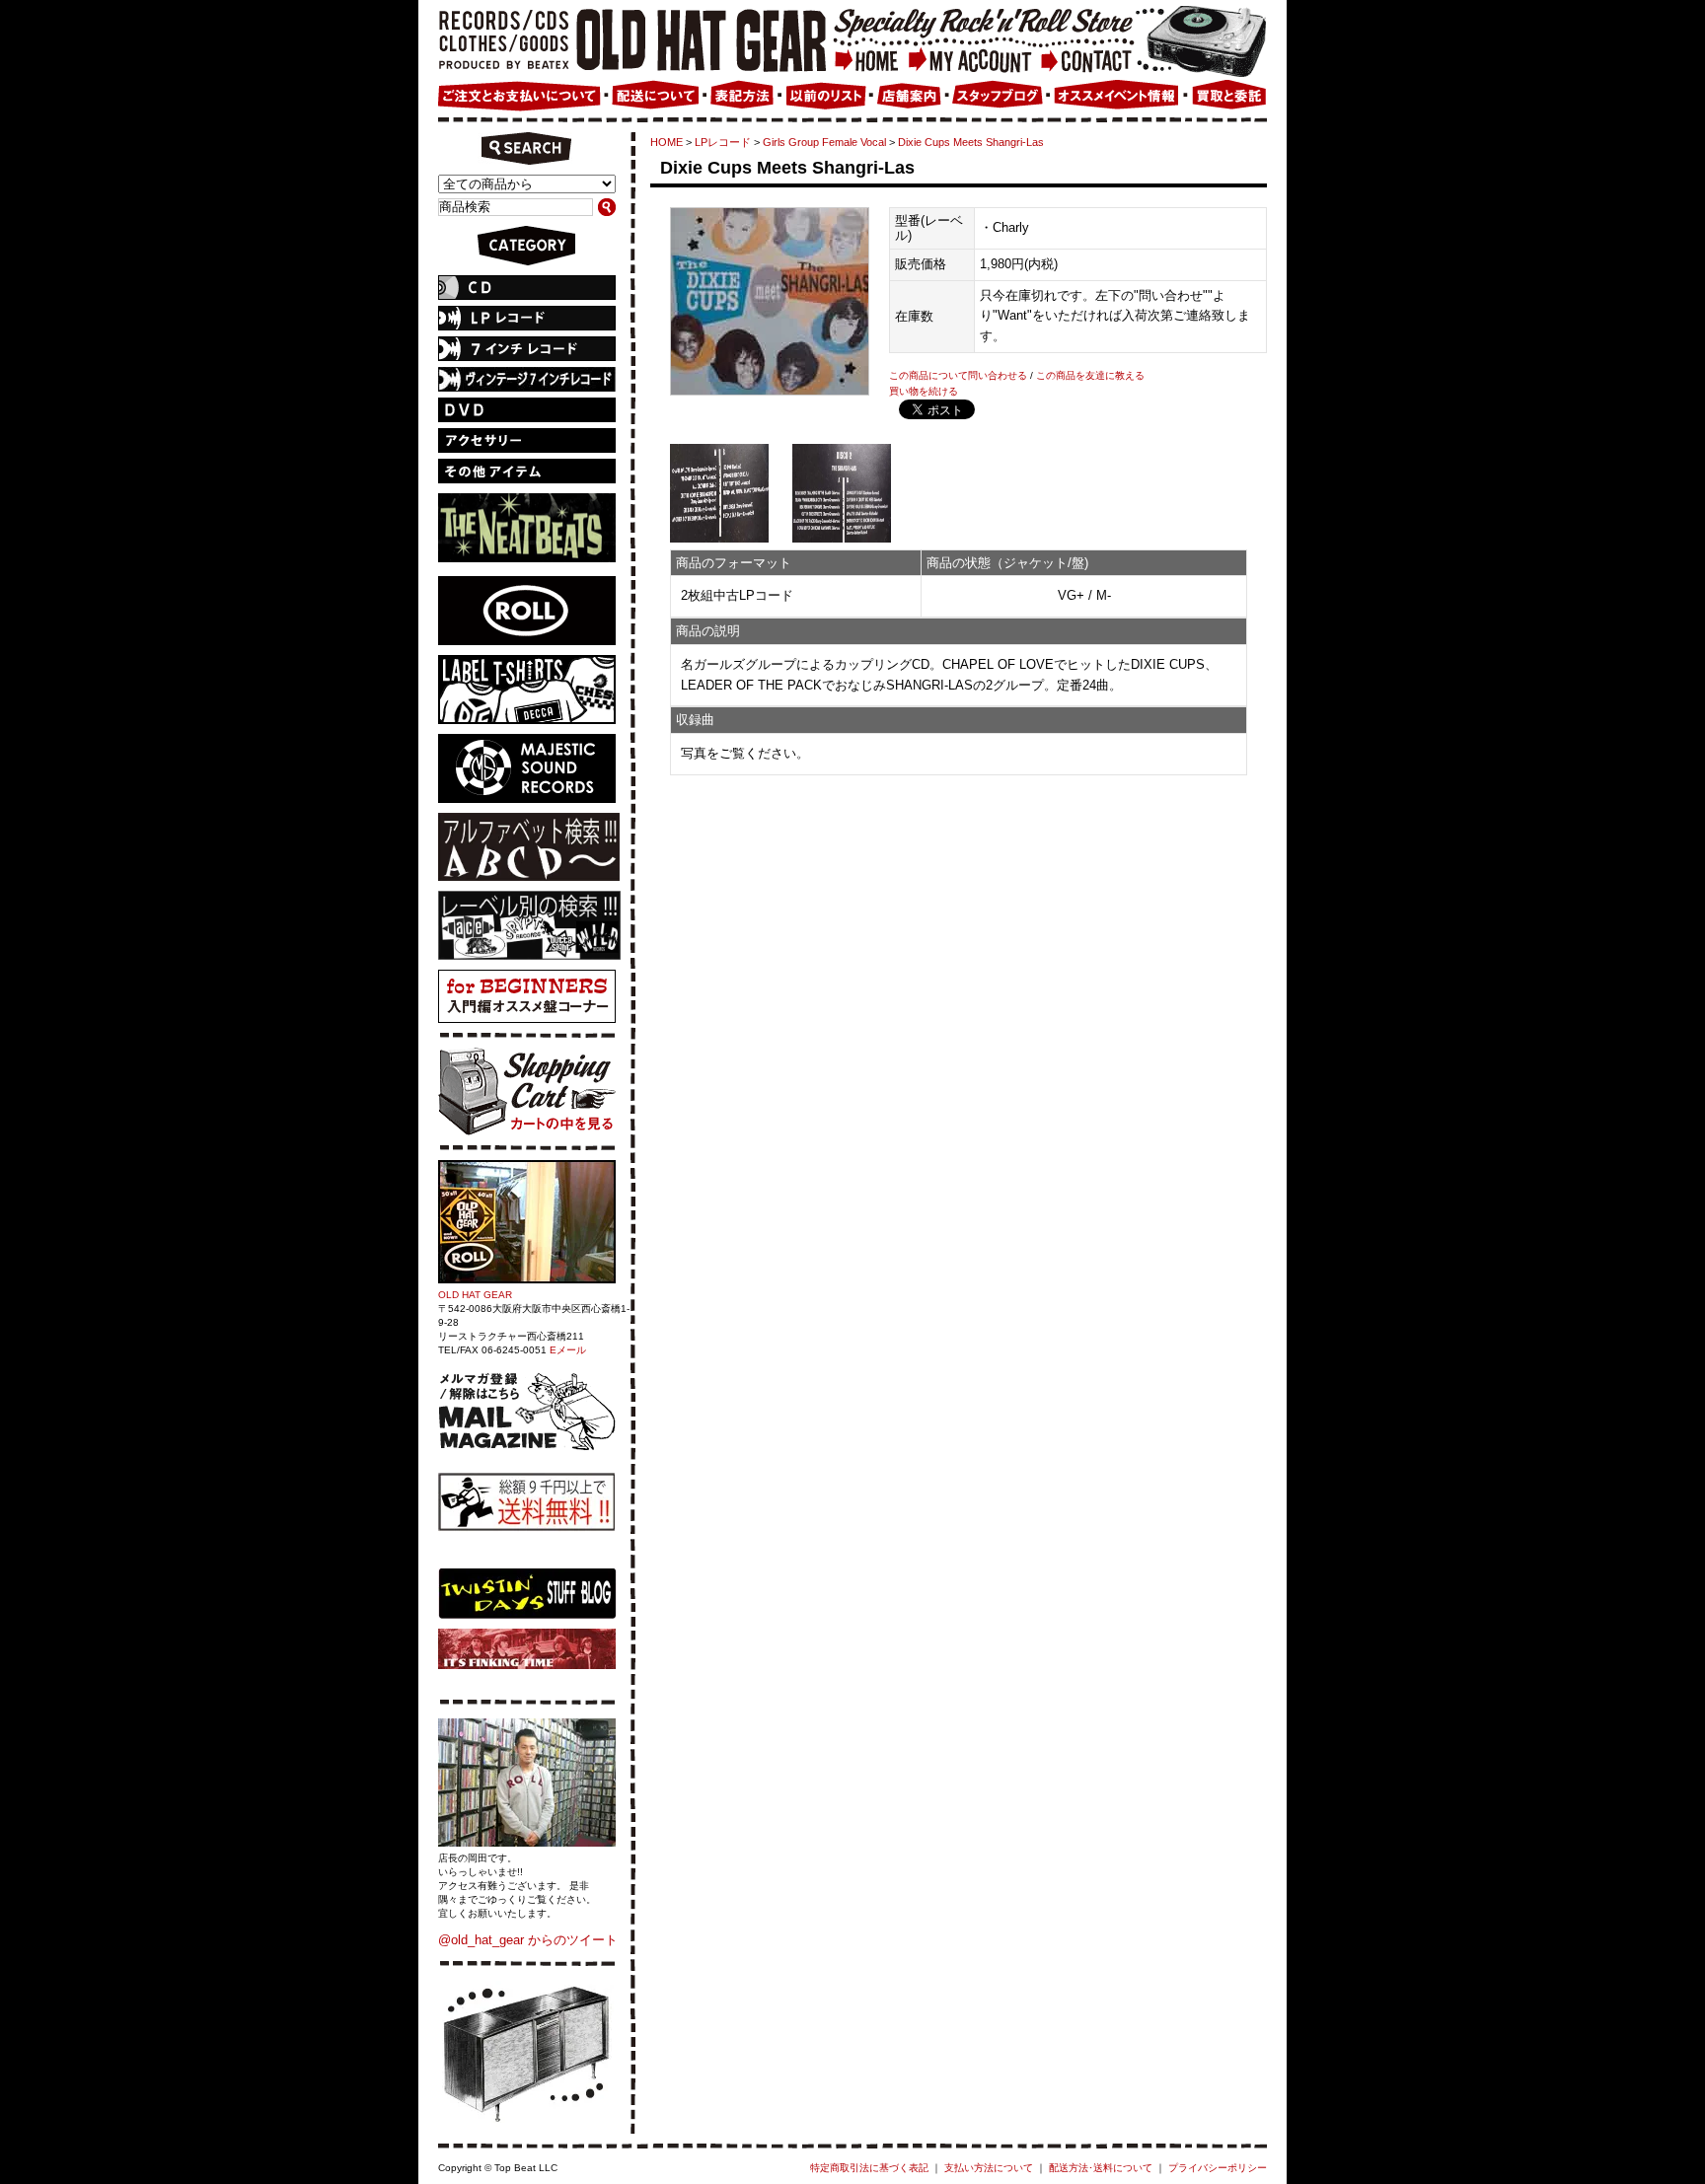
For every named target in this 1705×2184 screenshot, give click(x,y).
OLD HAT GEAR (475, 1295)
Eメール (568, 1350)
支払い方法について (989, 2168)
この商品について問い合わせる (958, 375)
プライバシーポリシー (1218, 2168)
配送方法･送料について (1101, 2168)
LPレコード (723, 142)
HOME (667, 142)
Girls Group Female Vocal (824, 142)
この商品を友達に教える (1090, 375)
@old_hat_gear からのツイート (528, 1940)
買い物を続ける (924, 391)
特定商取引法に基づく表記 (869, 2168)
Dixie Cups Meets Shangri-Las (971, 142)
